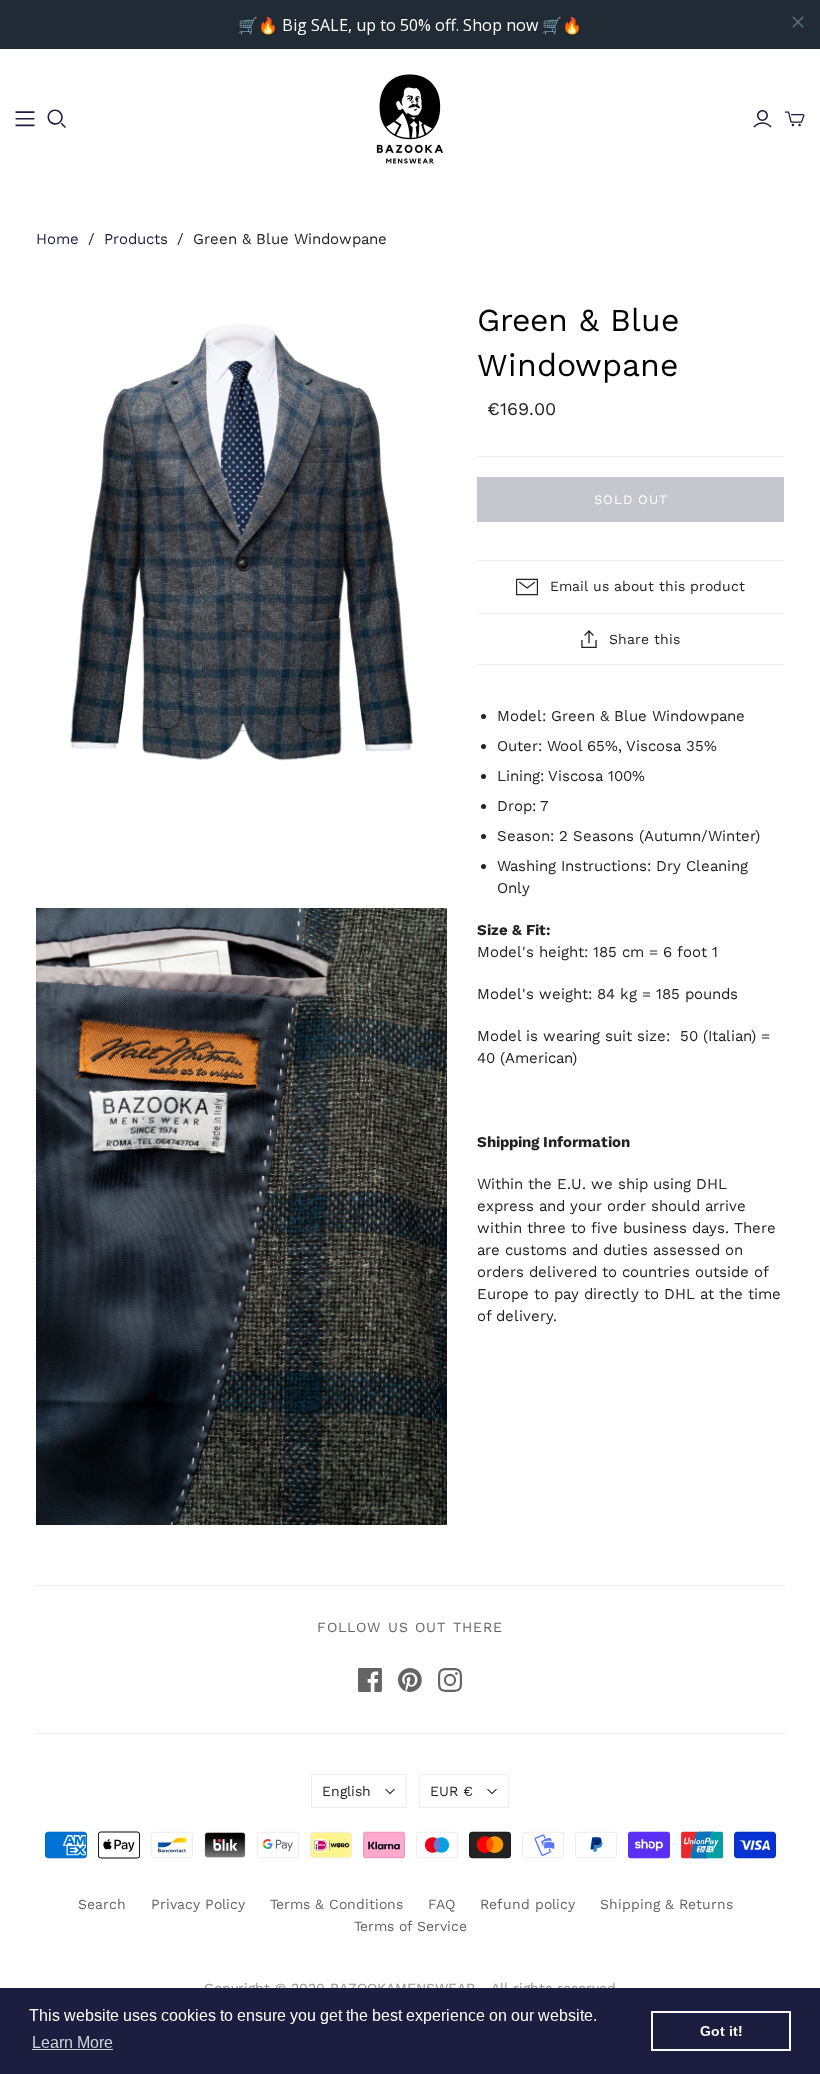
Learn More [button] (72, 2042)
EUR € (451, 1791)
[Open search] (57, 119)
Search (102, 1904)
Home (57, 239)
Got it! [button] (721, 2031)
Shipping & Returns (666, 1904)
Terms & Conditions (336, 1904)
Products (136, 239)
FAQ (441, 1904)
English (346, 1791)
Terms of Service (410, 1926)
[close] (798, 22)
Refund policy (527, 1904)
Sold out (631, 499)
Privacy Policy (198, 1904)
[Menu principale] (25, 119)
